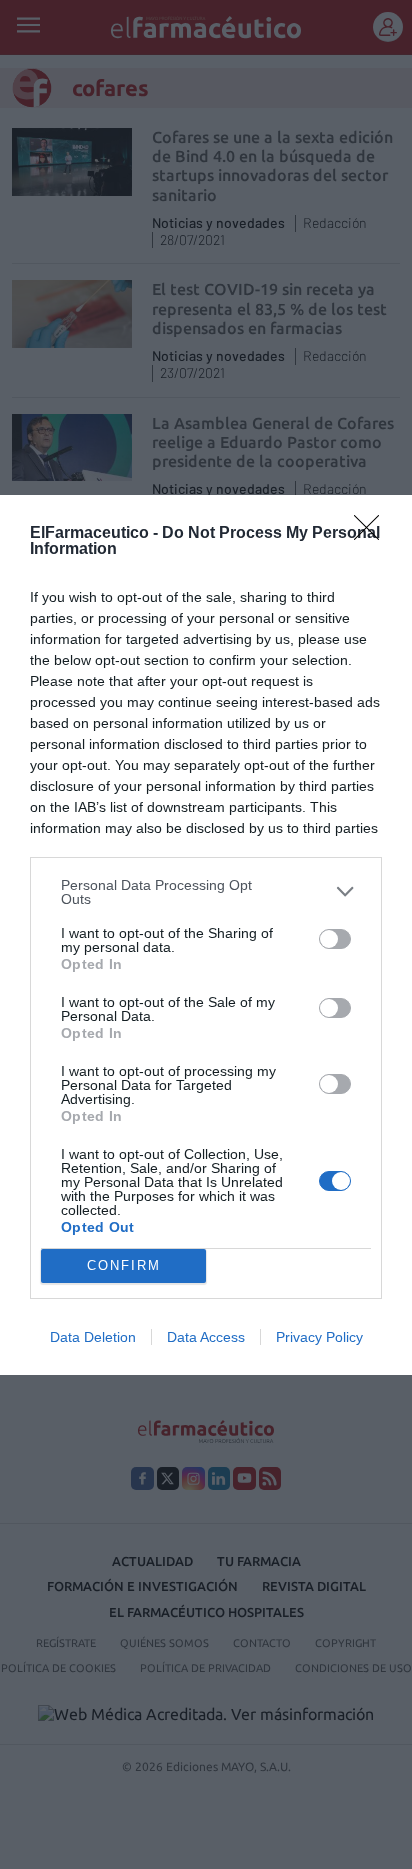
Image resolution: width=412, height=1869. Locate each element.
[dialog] (206, 935)
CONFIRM (124, 1265)
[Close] (373, 534)
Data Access (206, 1337)
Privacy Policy (319, 1337)
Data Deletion (93, 1337)
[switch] (335, 939)
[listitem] (206, 892)
